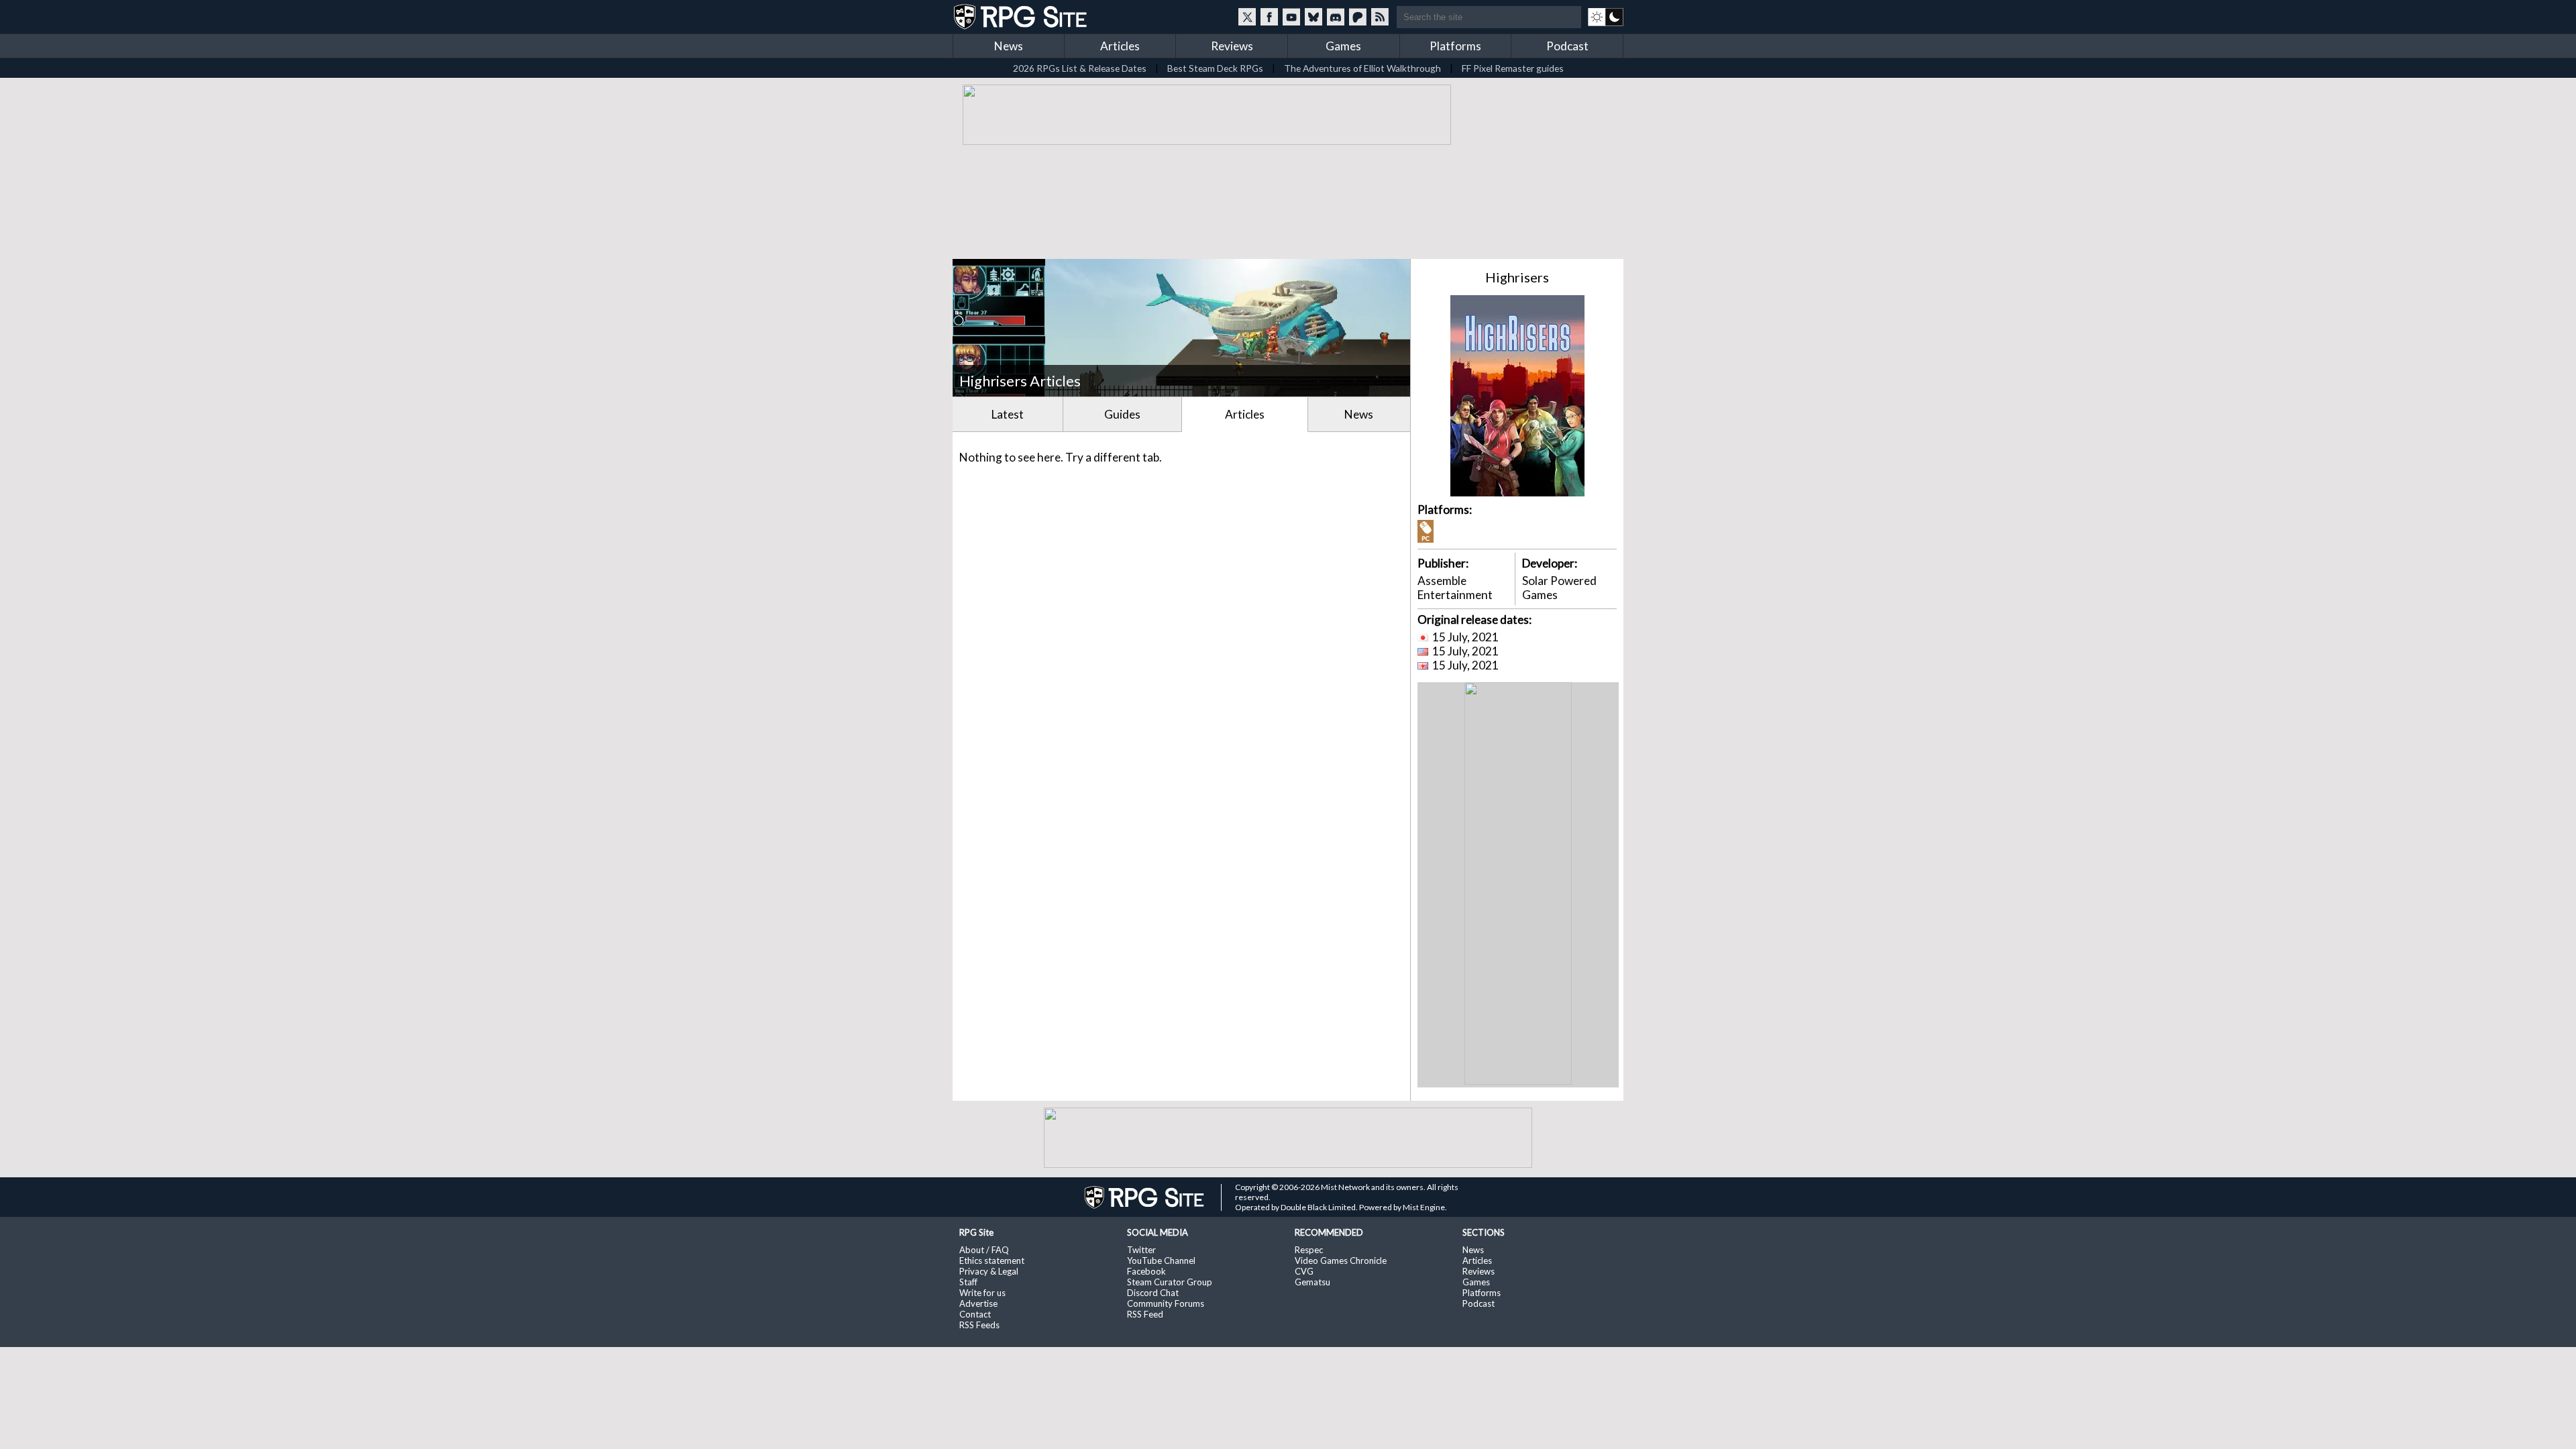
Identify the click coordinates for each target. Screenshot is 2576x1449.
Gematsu (1312, 1282)
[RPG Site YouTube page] (1291, 17)
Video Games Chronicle (1341, 1260)
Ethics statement (992, 1260)
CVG (1304, 1271)
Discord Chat (1153, 1293)
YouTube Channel (1161, 1260)
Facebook (1146, 1271)
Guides (1122, 414)
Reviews (1232, 46)
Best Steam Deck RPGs (1215, 68)
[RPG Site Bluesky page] (1313, 17)
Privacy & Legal (989, 1271)
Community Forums (1166, 1303)
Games (1343, 46)
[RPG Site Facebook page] (1269, 17)
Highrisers (1517, 277)
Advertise (978, 1303)
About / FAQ (984, 1250)
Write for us (982, 1293)
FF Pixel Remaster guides (1513, 68)
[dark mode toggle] (1606, 17)
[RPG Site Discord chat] (1336, 17)
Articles (1120, 46)
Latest (1008, 414)
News (1009, 46)
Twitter (1141, 1250)
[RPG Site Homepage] (1022, 17)
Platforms (1455, 46)
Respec (1309, 1250)
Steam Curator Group (1170, 1282)
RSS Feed (1145, 1314)
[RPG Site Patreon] (1358, 17)
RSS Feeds (979, 1325)
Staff (968, 1282)
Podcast (1567, 46)
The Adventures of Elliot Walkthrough (1362, 68)
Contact (975, 1314)
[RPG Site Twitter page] (1247, 17)
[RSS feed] (1380, 17)
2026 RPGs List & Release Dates (1080, 68)
